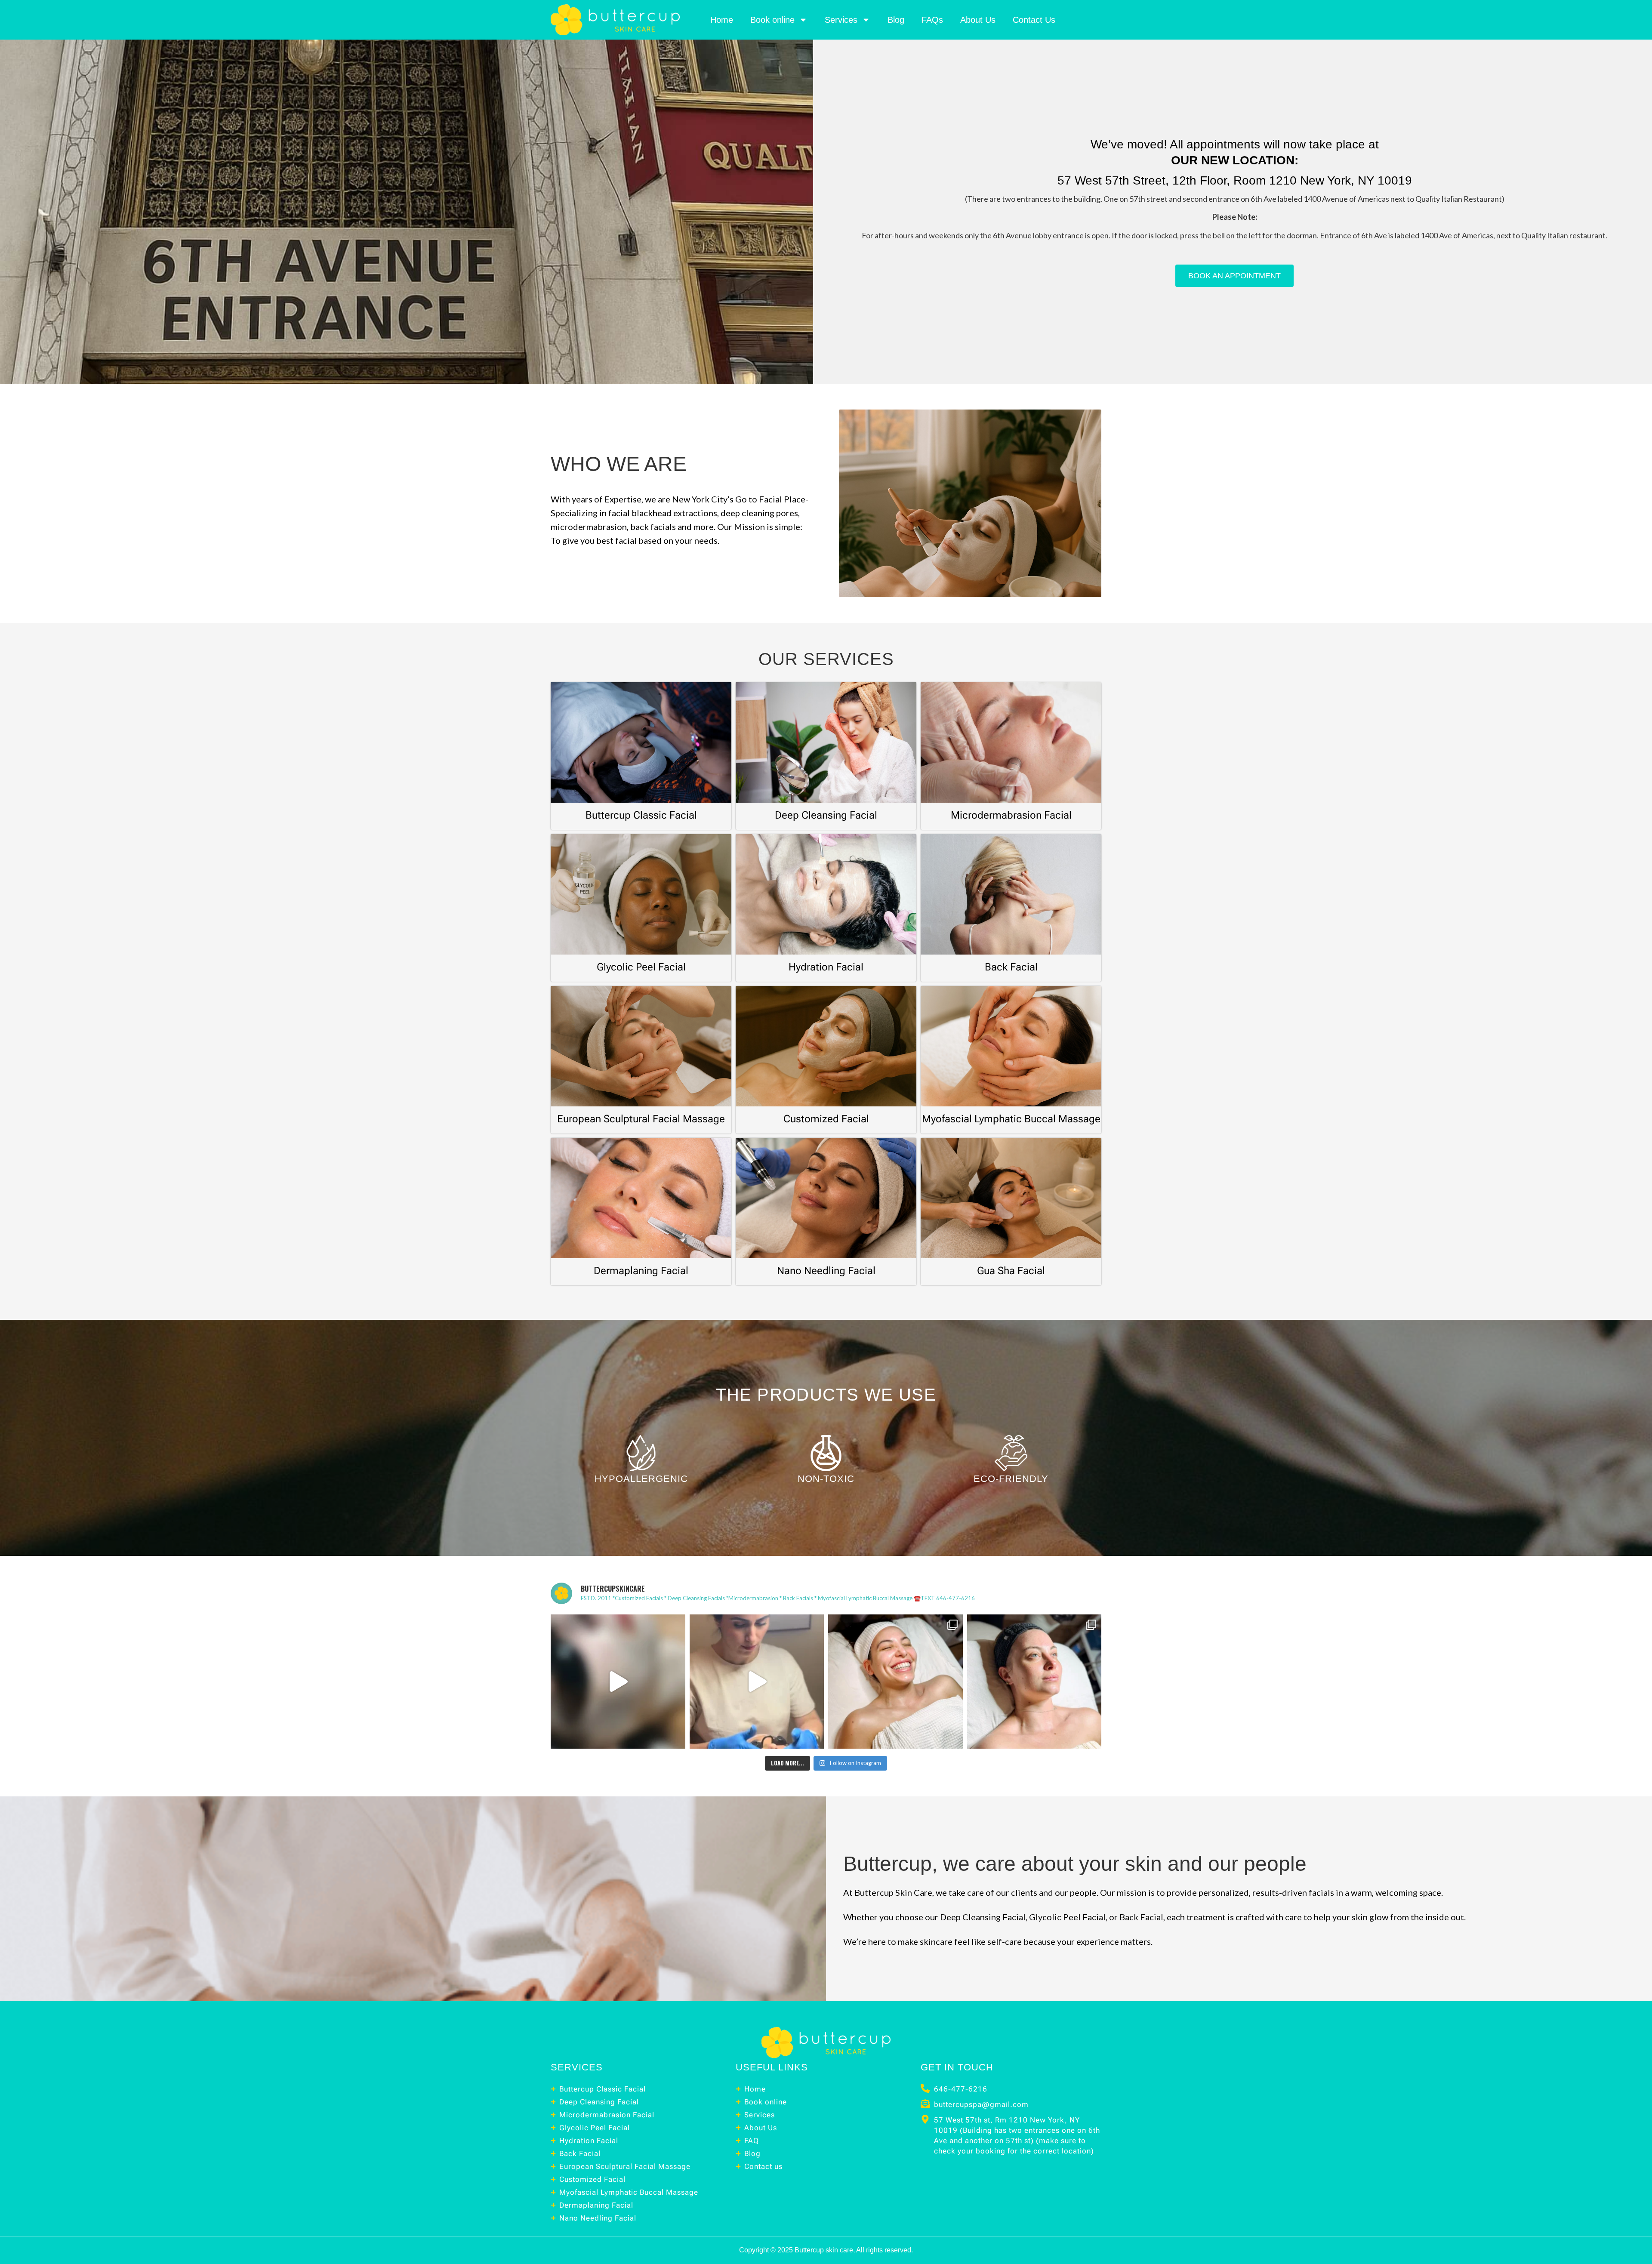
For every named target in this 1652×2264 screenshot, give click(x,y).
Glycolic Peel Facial (641, 967)
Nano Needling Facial (826, 1271)
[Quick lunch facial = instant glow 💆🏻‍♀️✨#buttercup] (1034, 1682)
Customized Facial (826, 1119)
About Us (978, 20)
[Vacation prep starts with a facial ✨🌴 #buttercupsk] (618, 1682)
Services (841, 20)
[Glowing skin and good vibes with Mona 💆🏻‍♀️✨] (757, 1682)
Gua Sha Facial (1011, 1271)
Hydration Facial (826, 967)
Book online (772, 20)
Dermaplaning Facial (641, 1271)
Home (722, 20)
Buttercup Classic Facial (641, 815)
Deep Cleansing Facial (826, 815)
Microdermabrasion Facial (1011, 815)
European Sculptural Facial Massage (641, 1119)
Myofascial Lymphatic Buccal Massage (1011, 1119)
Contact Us (1034, 20)
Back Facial (1011, 967)
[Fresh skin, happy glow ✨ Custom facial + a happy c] (895, 1682)
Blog (896, 20)
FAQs (932, 20)
